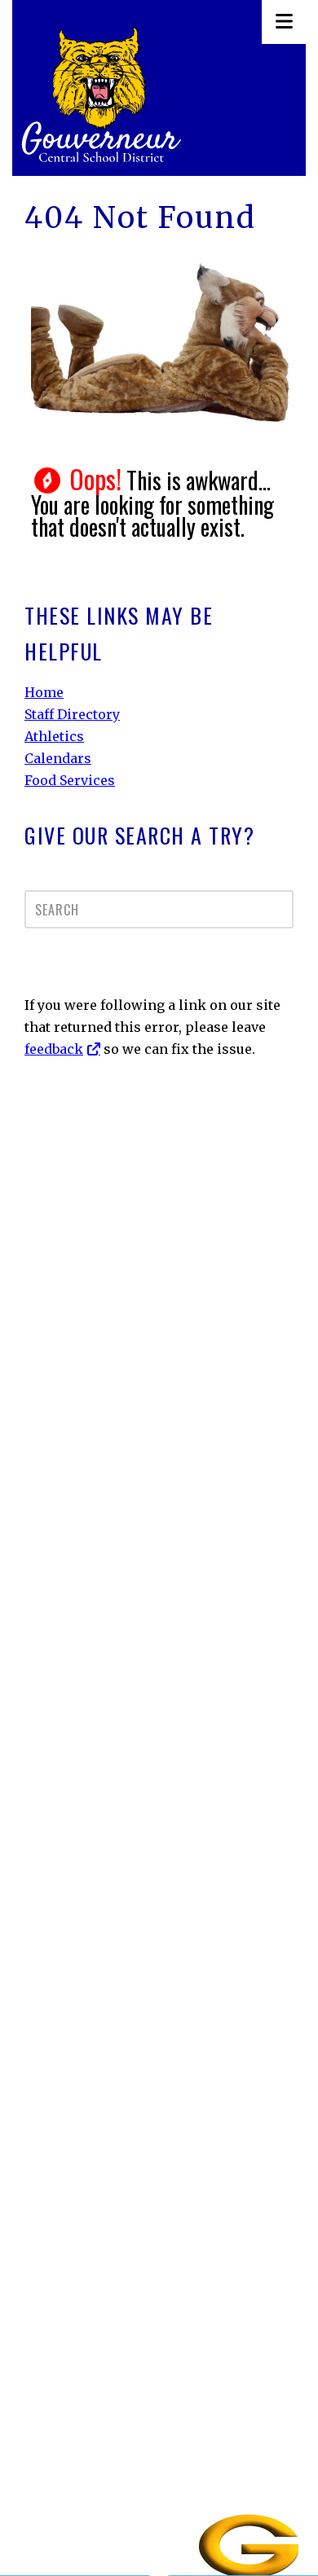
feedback (54, 1049)
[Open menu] (284, 22)
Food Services (70, 780)
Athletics (54, 736)
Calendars (58, 758)
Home (44, 692)
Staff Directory (72, 714)
